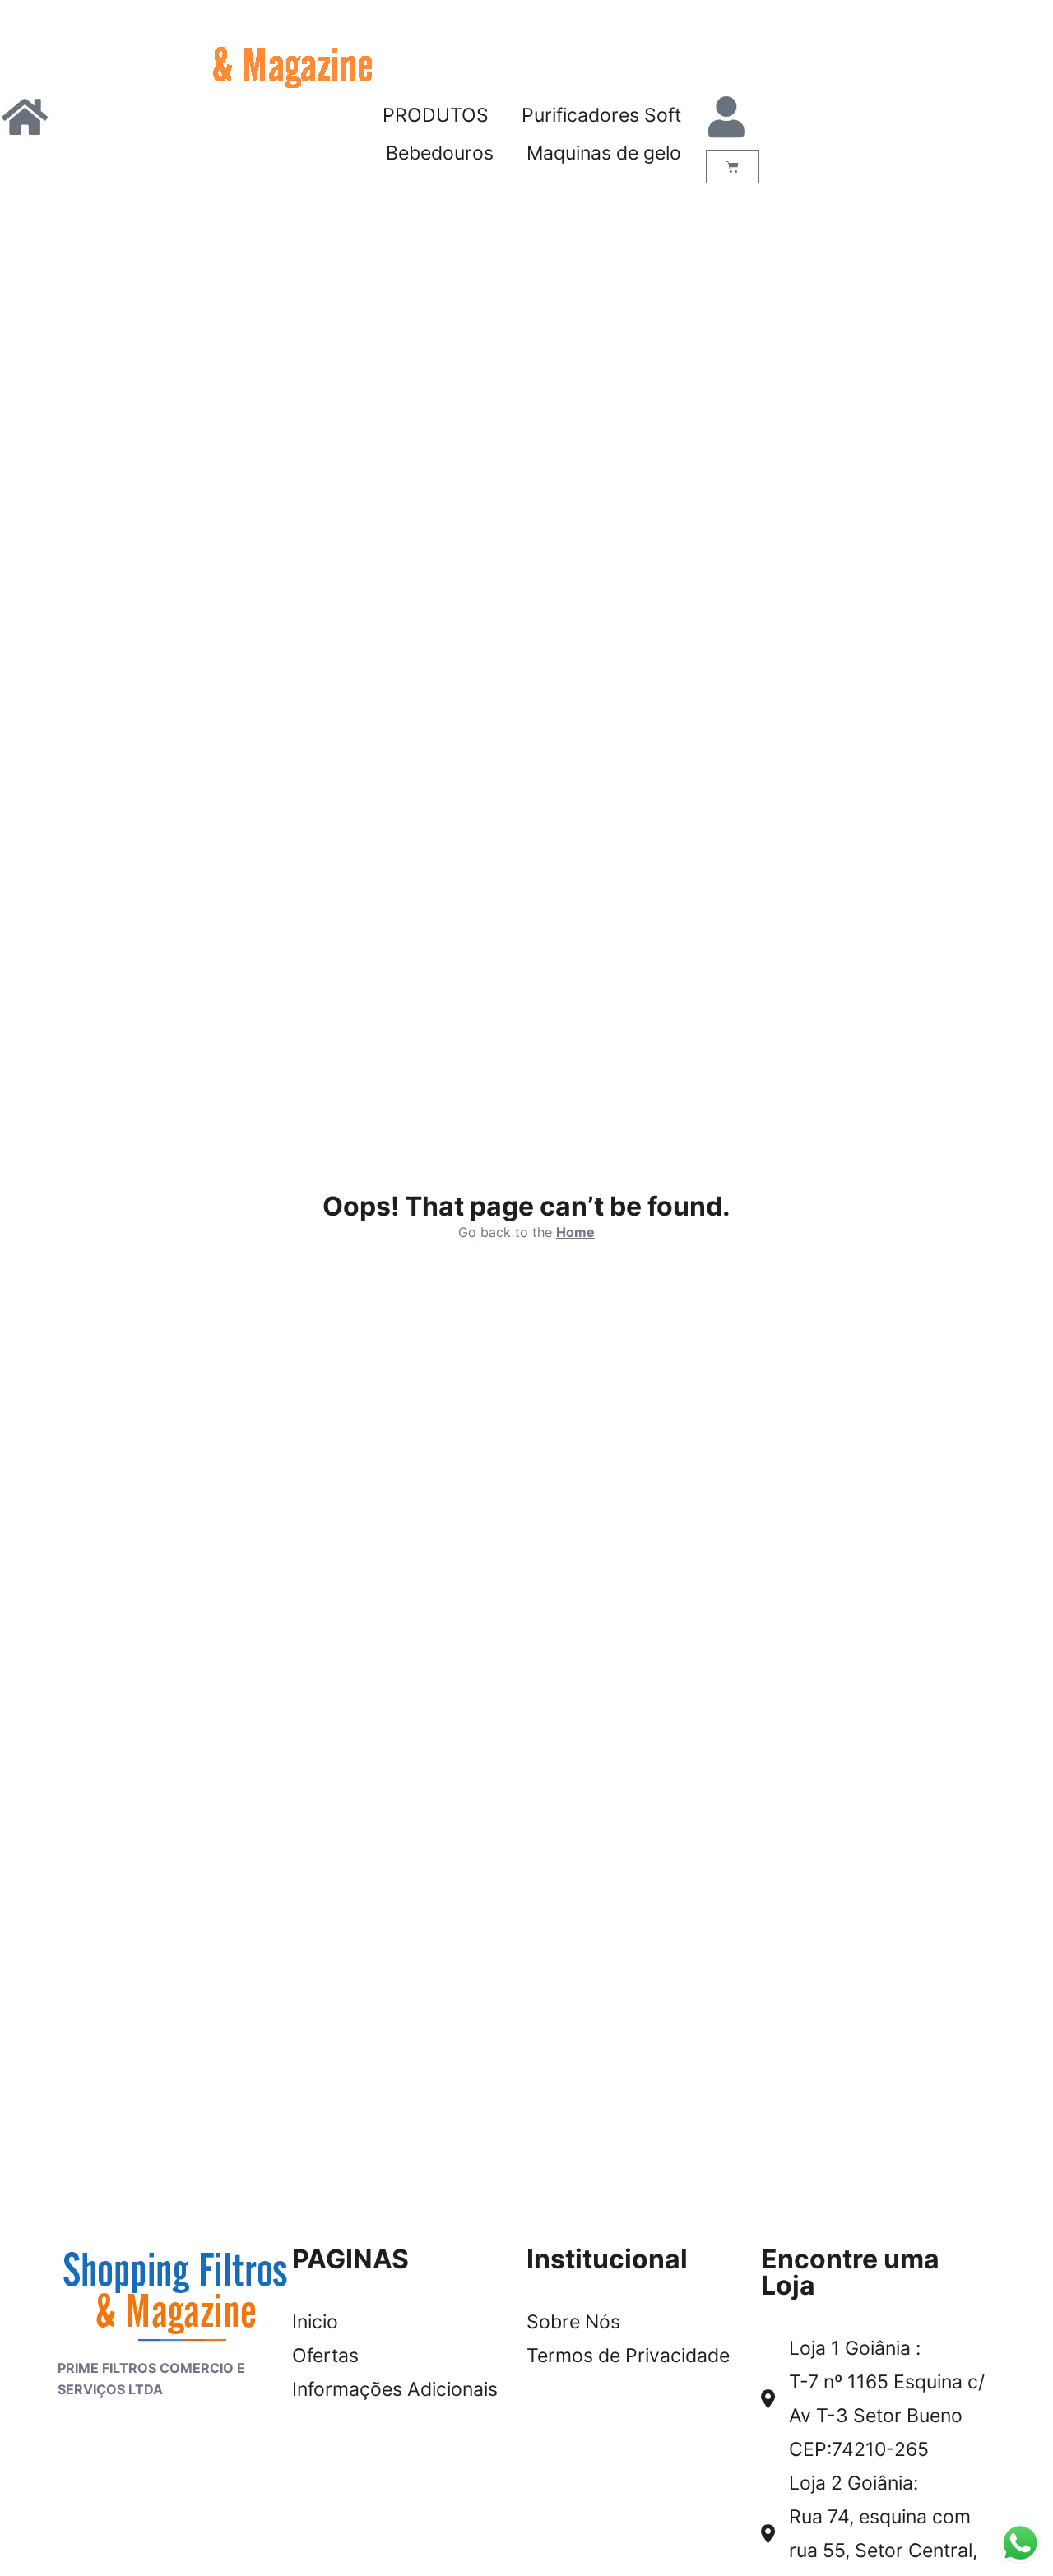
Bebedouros (440, 153)
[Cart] (733, 167)
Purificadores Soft (601, 115)
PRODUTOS (436, 115)
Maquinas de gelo (604, 153)
